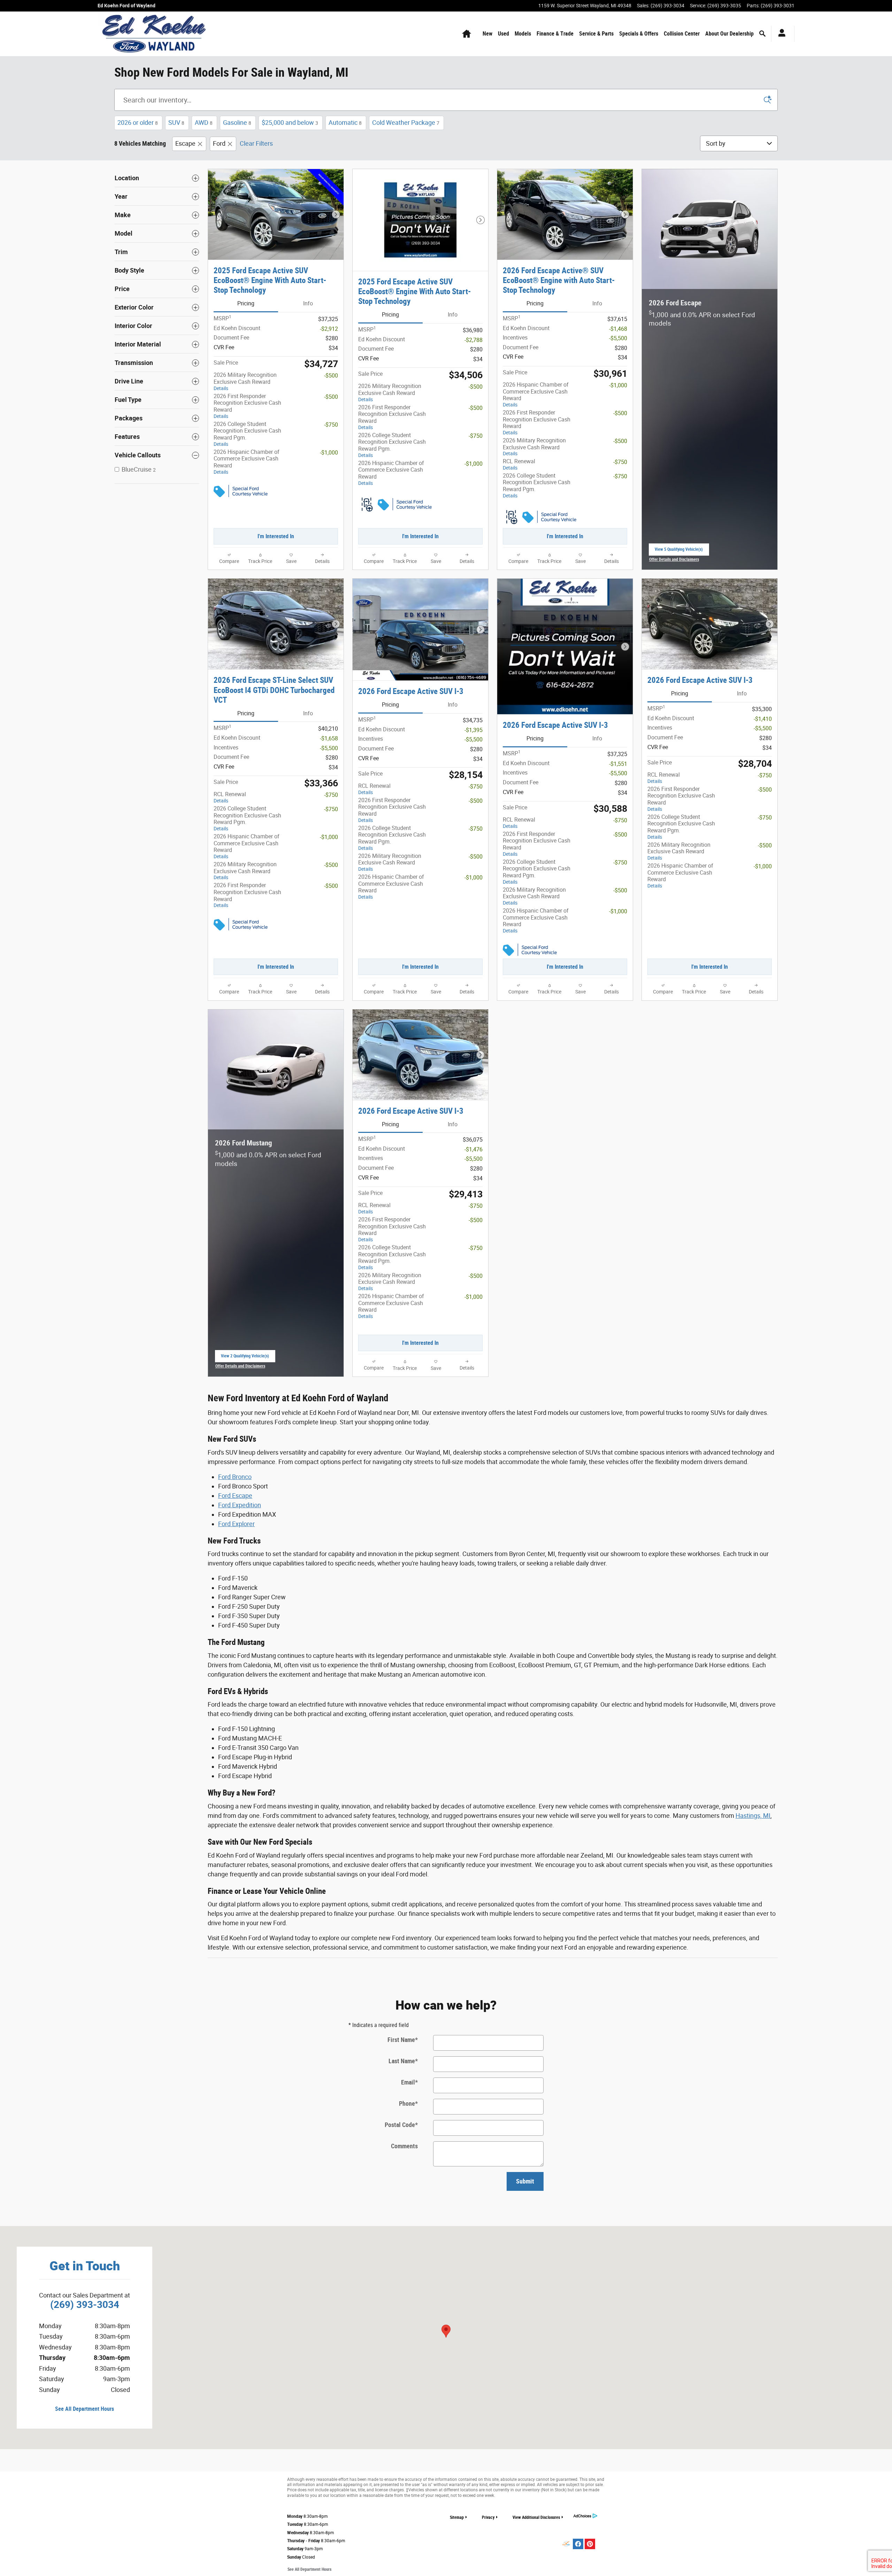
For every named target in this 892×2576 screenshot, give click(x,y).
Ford (219, 143)
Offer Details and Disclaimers (674, 560)
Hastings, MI (753, 1816)
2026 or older (138, 123)
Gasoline (237, 123)
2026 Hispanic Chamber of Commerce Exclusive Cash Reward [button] (247, 462)
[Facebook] (578, 2544)
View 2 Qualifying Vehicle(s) (245, 1358)
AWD (204, 123)
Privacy (488, 2517)
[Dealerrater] (566, 2544)
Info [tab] (308, 303)
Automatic (345, 123)
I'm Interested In (276, 536)
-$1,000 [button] (329, 453)
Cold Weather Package (406, 123)
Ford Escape (235, 1496)
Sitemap (457, 2517)
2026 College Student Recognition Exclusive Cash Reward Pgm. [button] (247, 434)
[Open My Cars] (780, 34)
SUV (176, 123)
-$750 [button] (331, 425)
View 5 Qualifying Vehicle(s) (679, 551)
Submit (525, 2181)
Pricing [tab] (246, 303)
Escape (185, 143)
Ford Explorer (236, 1524)
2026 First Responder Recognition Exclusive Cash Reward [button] (247, 406)
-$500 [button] (331, 376)
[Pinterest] (590, 2544)
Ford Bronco (235, 1477)
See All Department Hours (84, 2409)
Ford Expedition (240, 1505)
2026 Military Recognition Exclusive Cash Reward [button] (245, 381)
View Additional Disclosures (536, 2517)
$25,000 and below (290, 123)
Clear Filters (256, 143)
